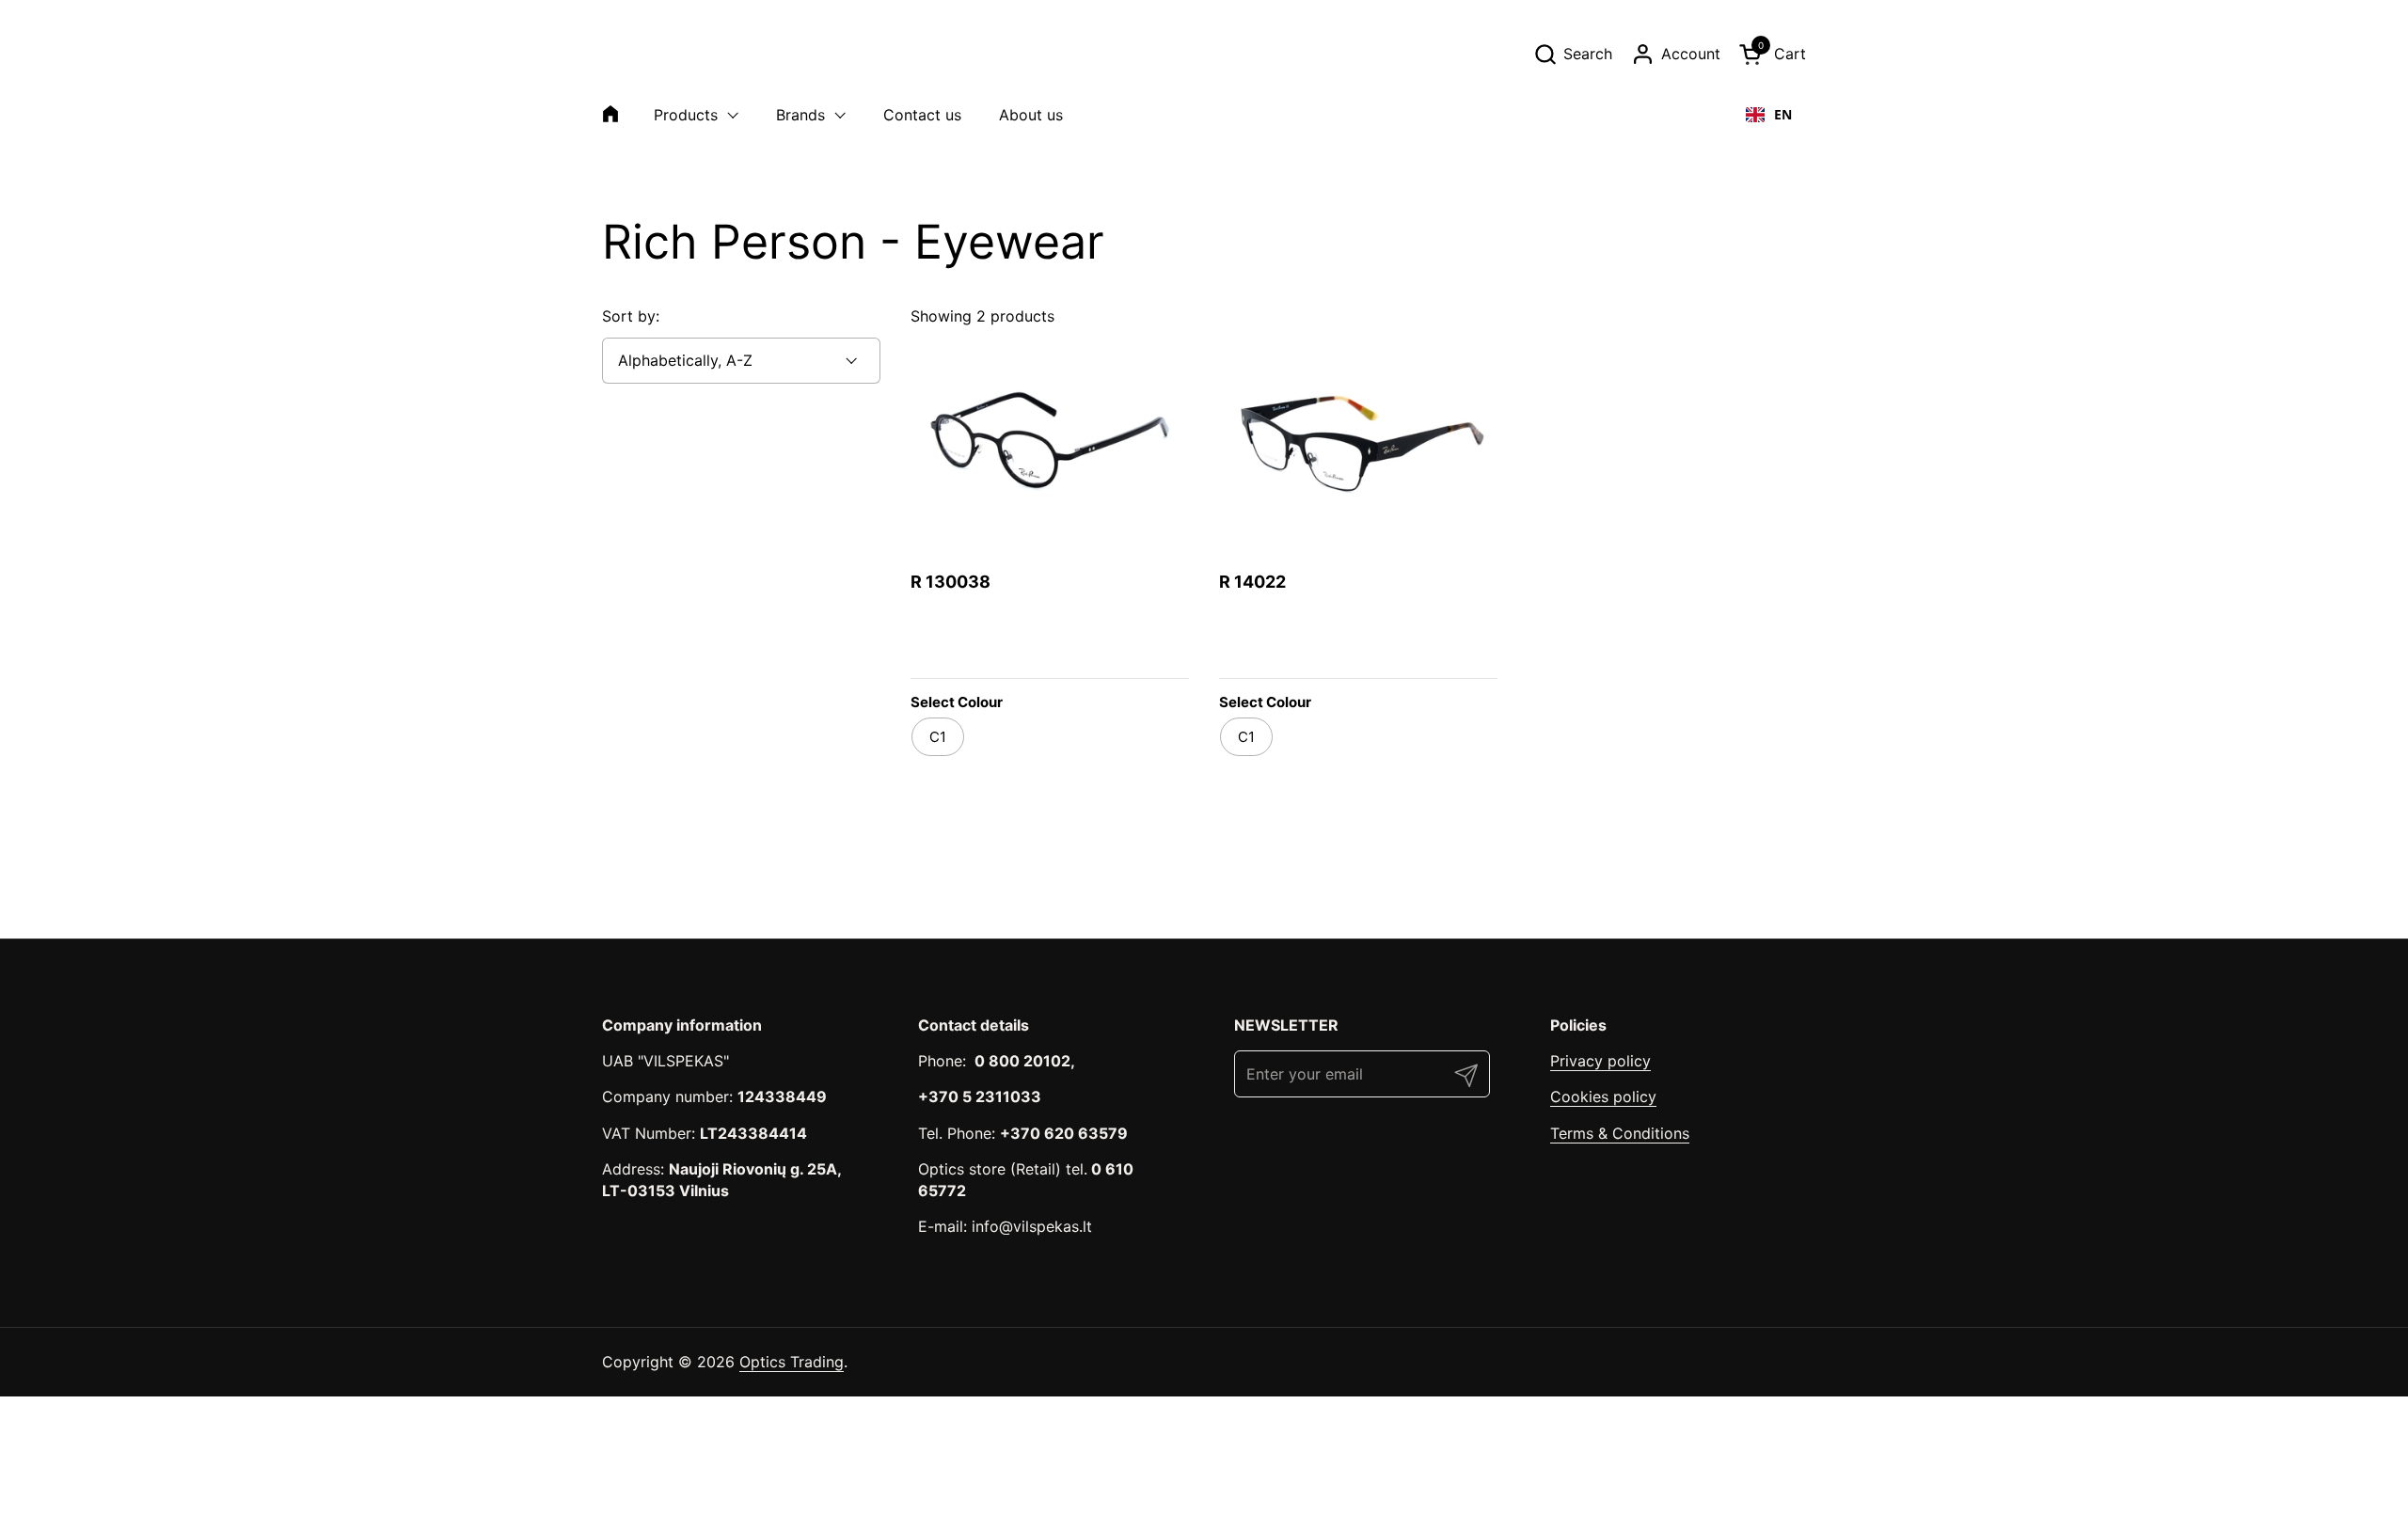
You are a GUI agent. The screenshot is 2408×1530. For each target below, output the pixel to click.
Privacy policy (1600, 1061)
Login (1093, 647)
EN (1783, 114)
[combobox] (1769, 115)
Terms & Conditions (1620, 1133)
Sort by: (631, 316)
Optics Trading (792, 1362)
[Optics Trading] (647, 54)
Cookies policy (1603, 1096)
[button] (1573, 54)
